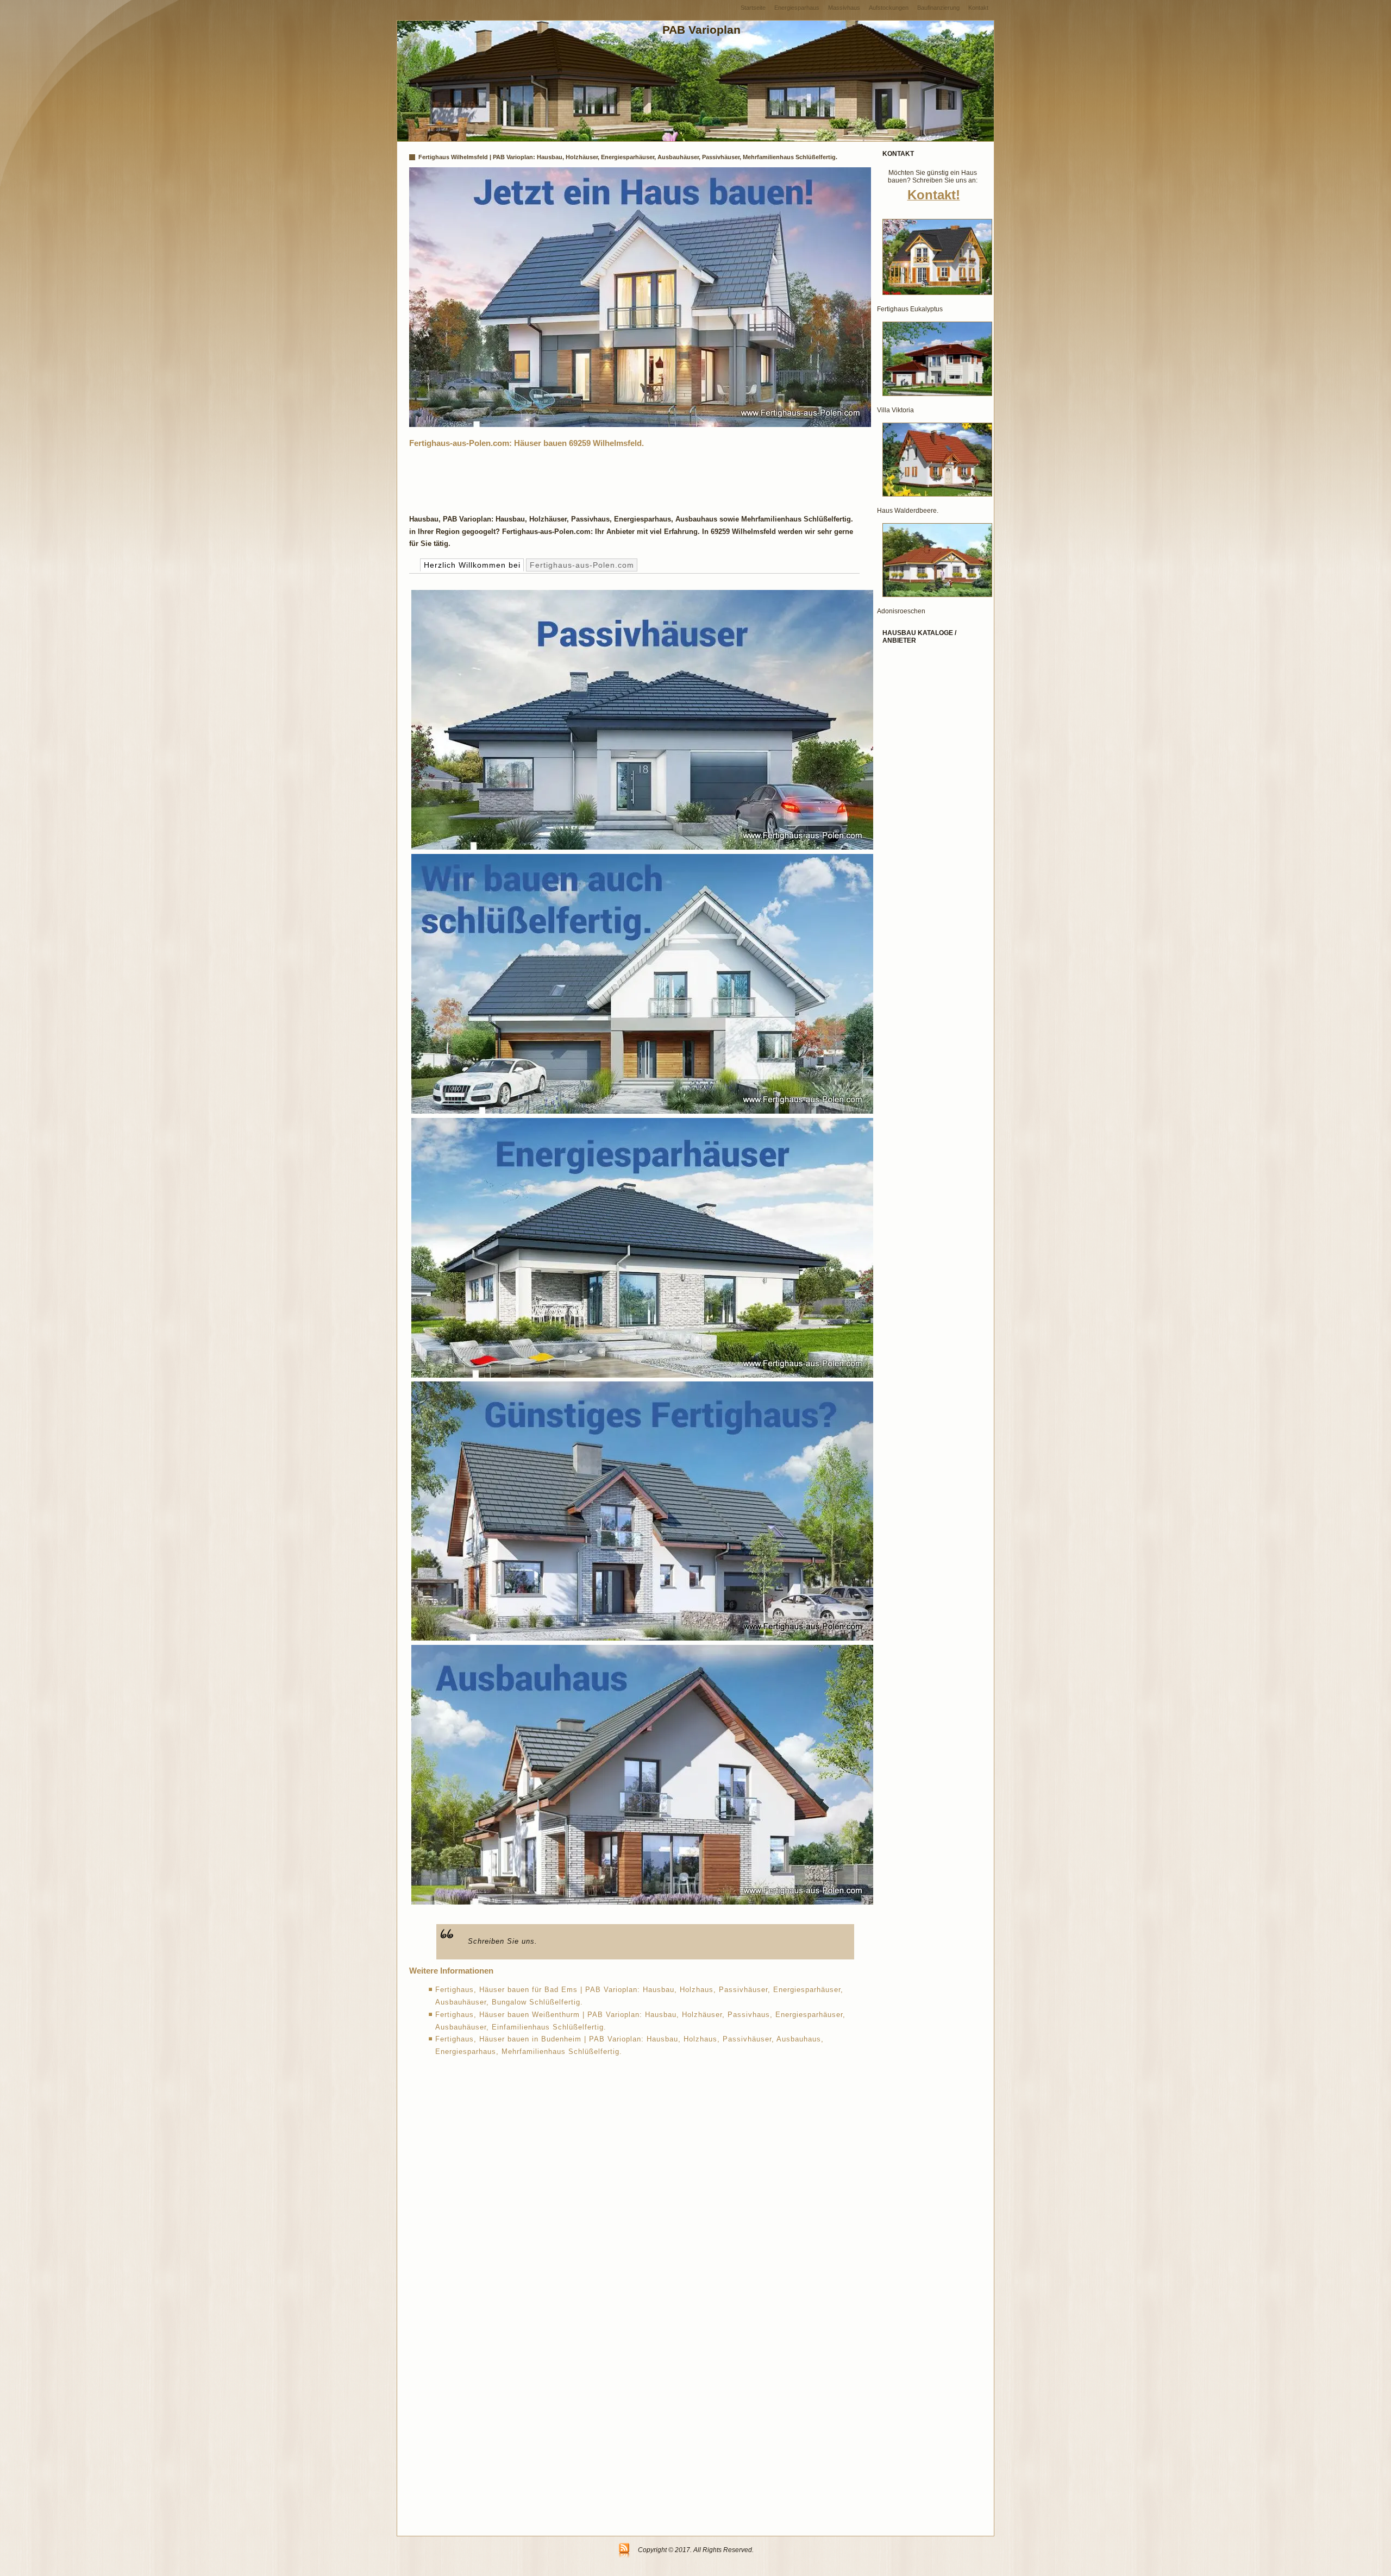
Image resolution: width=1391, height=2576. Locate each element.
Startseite (753, 8)
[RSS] (624, 2551)
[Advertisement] (607, 478)
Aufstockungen (889, 8)
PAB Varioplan (701, 30)
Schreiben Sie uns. (503, 1941)
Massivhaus (844, 8)
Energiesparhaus (797, 8)
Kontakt (978, 8)
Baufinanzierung (938, 8)
